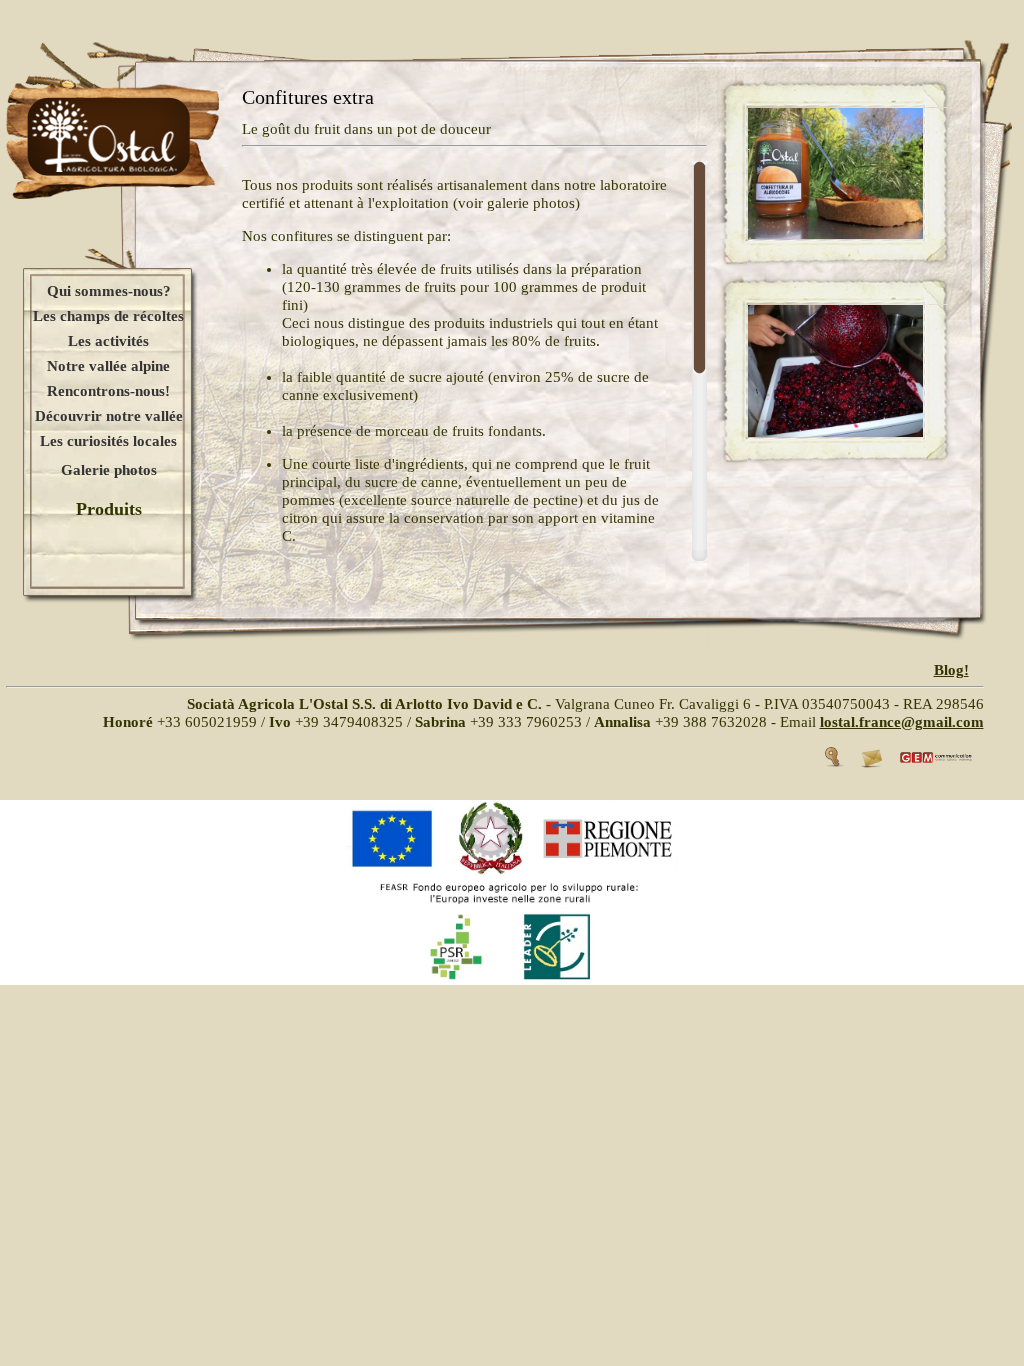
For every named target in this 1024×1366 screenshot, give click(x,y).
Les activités (108, 341)
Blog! (951, 670)
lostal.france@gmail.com (902, 722)
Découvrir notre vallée (109, 416)
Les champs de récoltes (108, 316)
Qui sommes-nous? (109, 291)
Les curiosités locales (108, 441)
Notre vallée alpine (108, 366)
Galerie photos (109, 470)
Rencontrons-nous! (108, 391)
